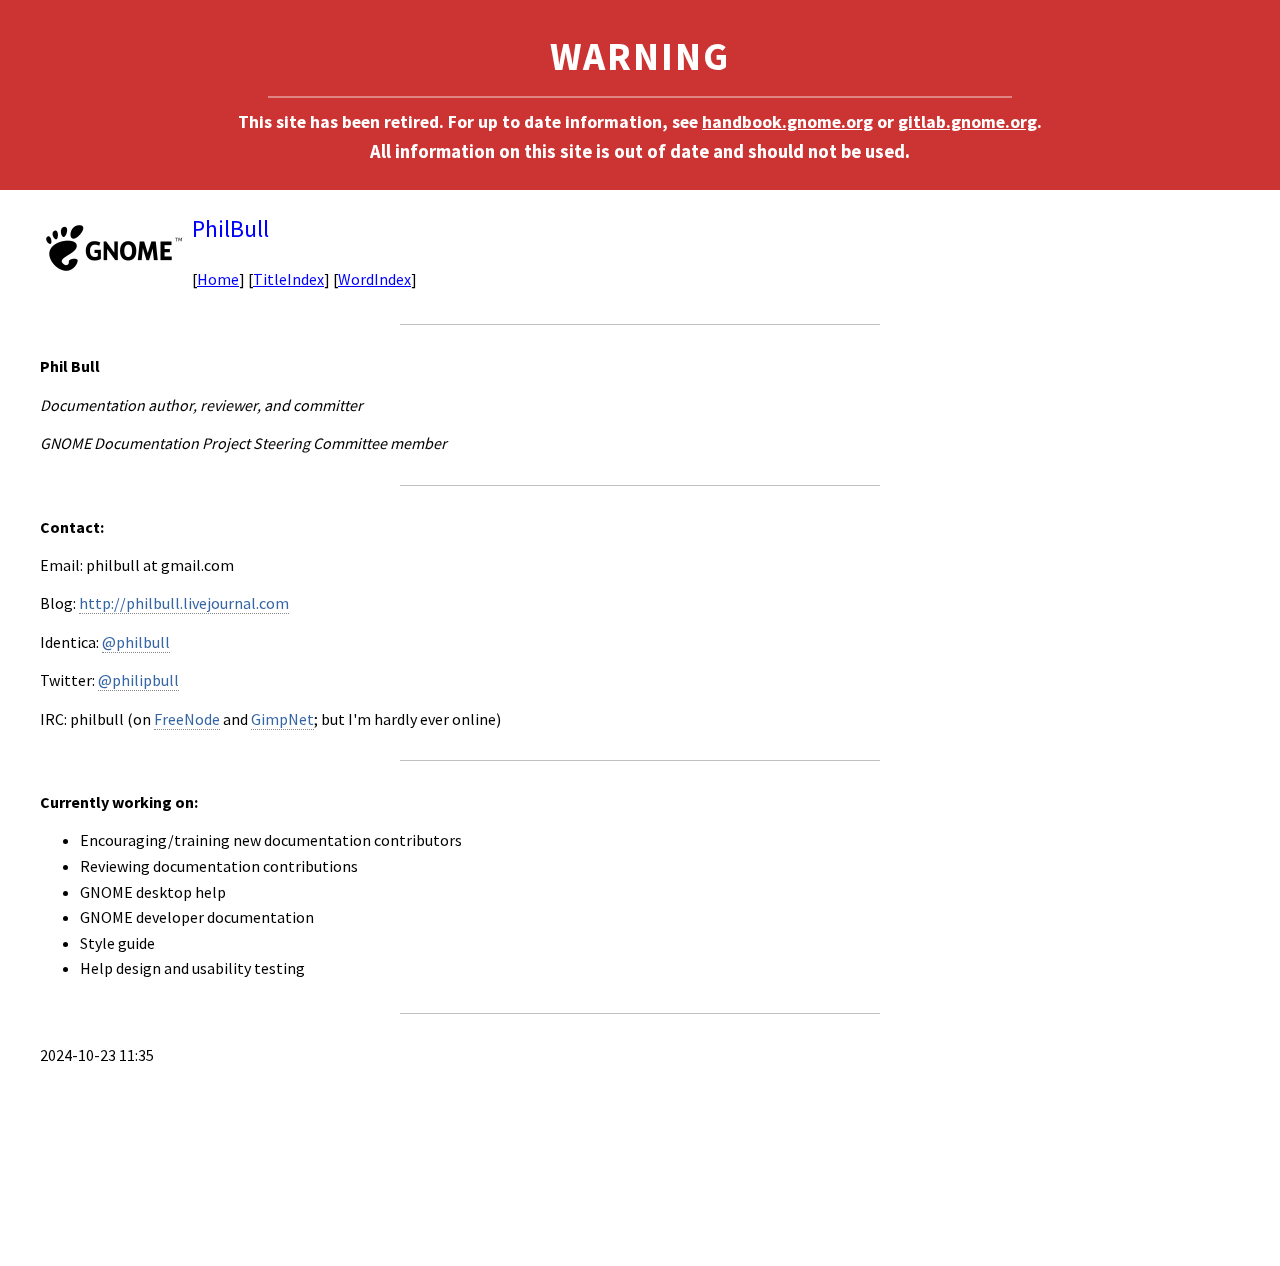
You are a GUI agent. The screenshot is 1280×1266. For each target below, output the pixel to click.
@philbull (136, 642)
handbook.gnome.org (787, 122)
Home (218, 279)
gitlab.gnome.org (967, 122)
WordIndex (374, 279)
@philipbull (138, 680)
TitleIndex (288, 279)
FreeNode (187, 719)
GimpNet (282, 719)
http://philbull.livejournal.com (184, 603)
